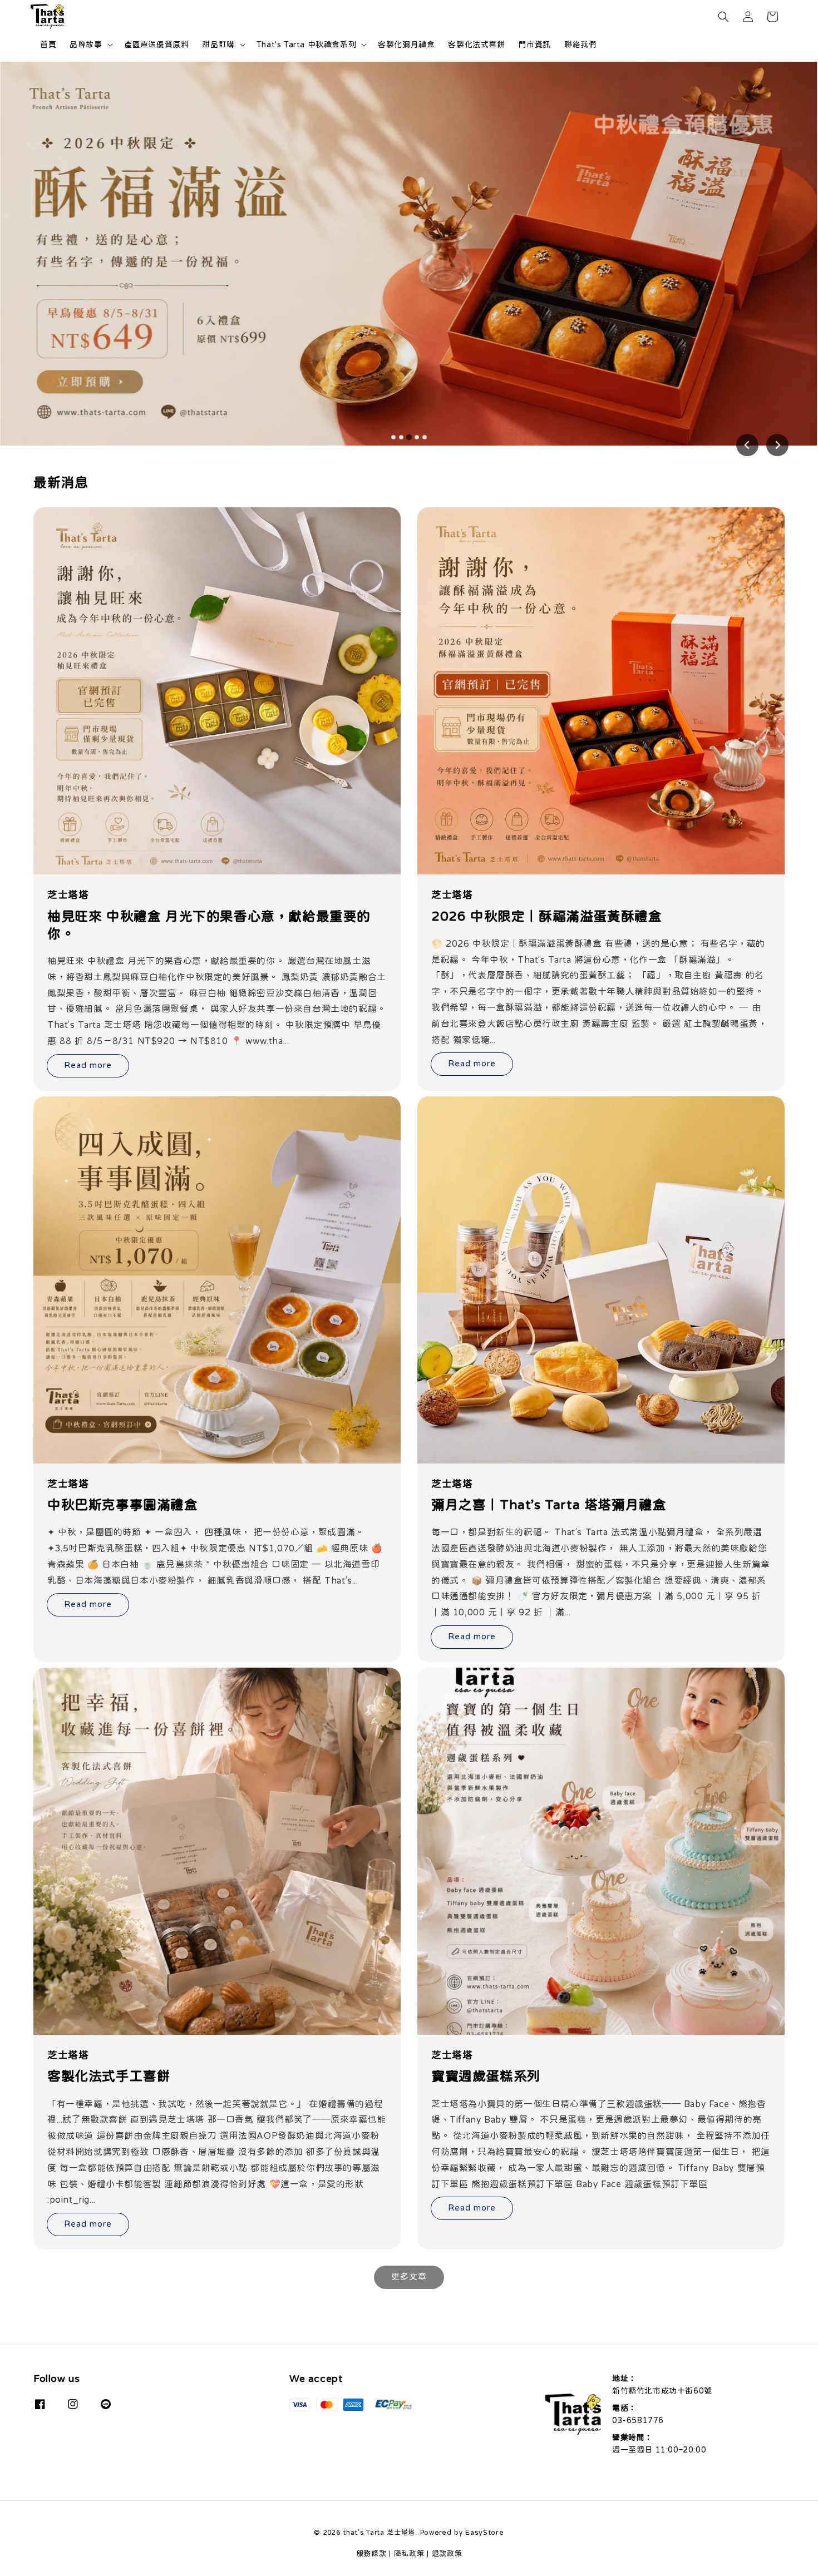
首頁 (48, 45)
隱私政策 (409, 2553)
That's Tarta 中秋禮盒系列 (306, 45)
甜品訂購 (218, 45)
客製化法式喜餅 (476, 45)
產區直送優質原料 (157, 45)
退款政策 (447, 2553)
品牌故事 (86, 45)
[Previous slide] (747, 445)
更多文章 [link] (409, 2276)
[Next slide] (777, 445)
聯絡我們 (580, 45)
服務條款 (371, 2553)
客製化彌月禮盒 (406, 45)
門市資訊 (535, 45)
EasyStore (484, 2532)
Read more (88, 1065)
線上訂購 (739, 143)
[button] (723, 17)
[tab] (393, 437)
